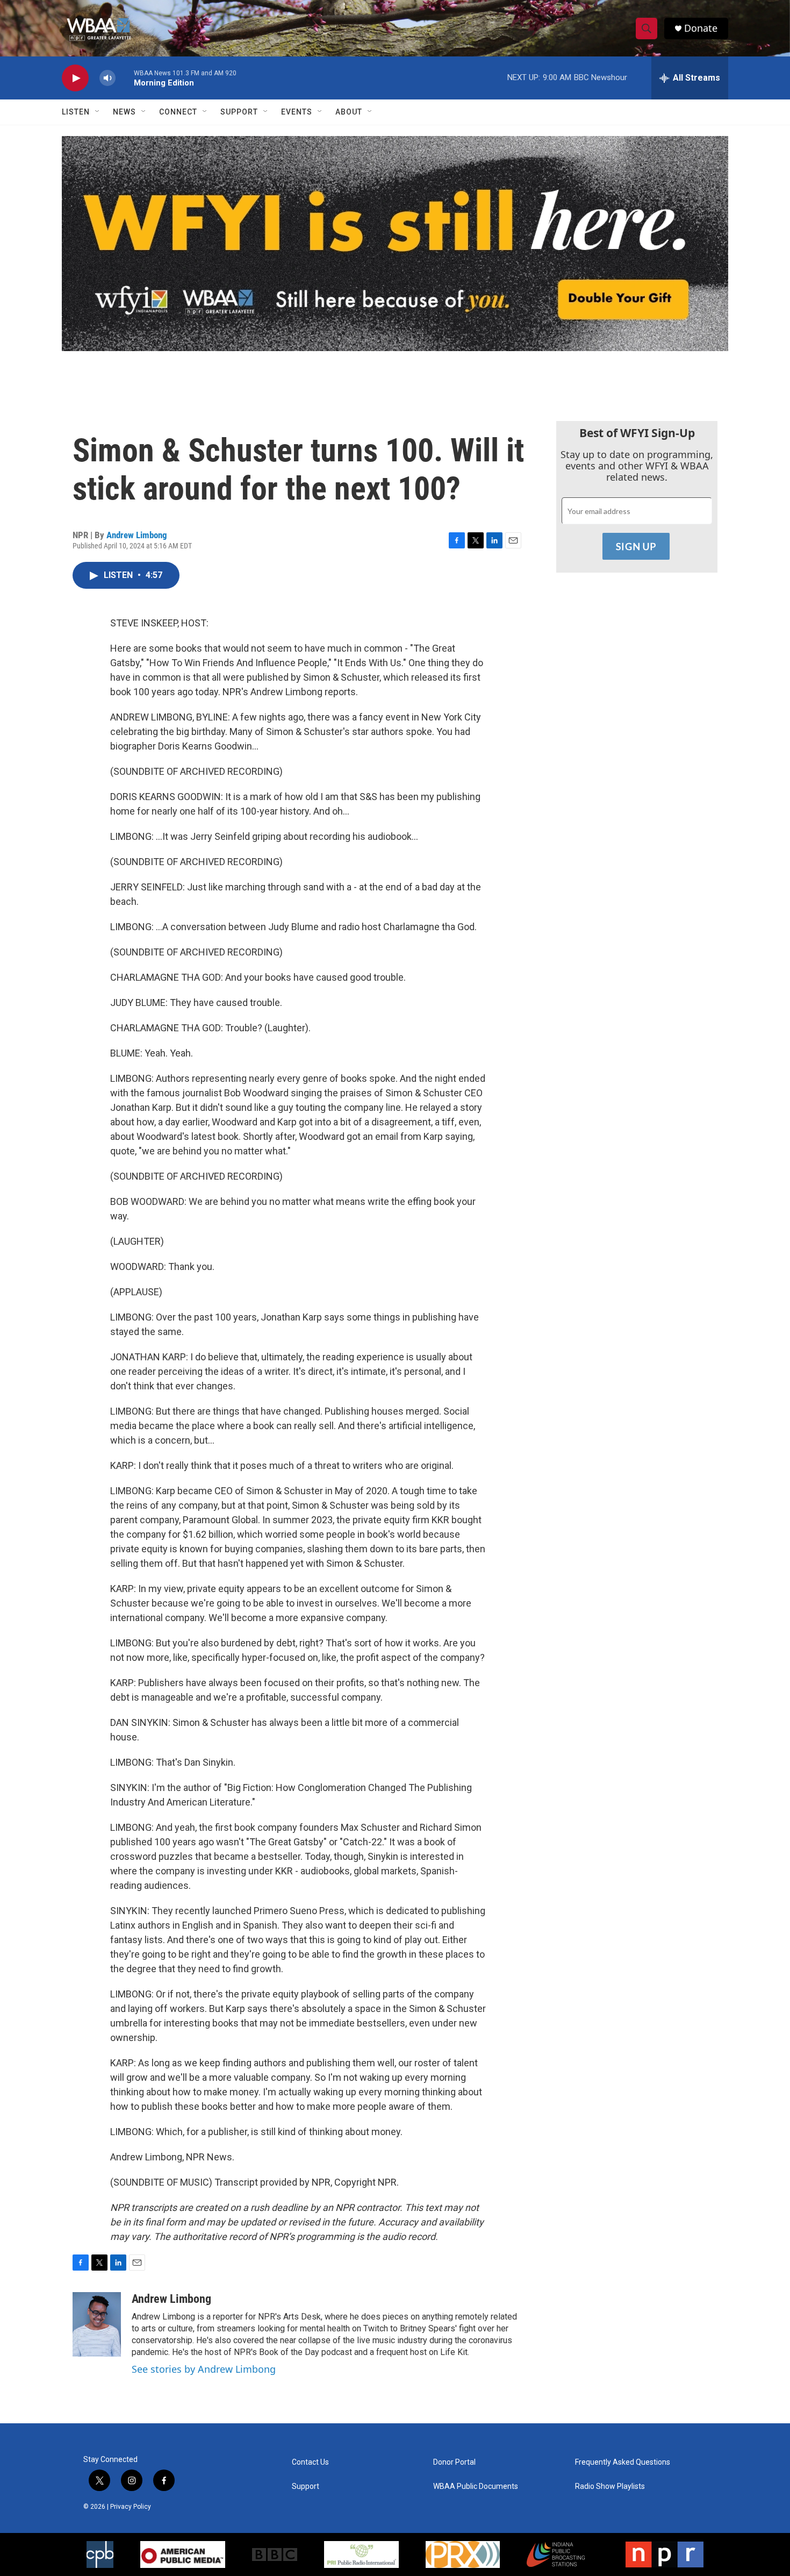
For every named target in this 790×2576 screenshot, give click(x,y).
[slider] (125, 78)
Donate (701, 28)
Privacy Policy (131, 2507)
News (124, 112)
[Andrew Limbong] (97, 2324)
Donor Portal (454, 2462)
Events (297, 112)
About (349, 112)
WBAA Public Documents (476, 2486)
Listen (76, 112)
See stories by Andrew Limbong (204, 2369)
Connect (178, 112)
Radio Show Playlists (610, 2486)
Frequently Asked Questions (623, 2462)
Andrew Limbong (137, 535)
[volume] (107, 78)
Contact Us (310, 2462)
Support (239, 112)
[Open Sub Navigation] (98, 112)
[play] (75, 78)
